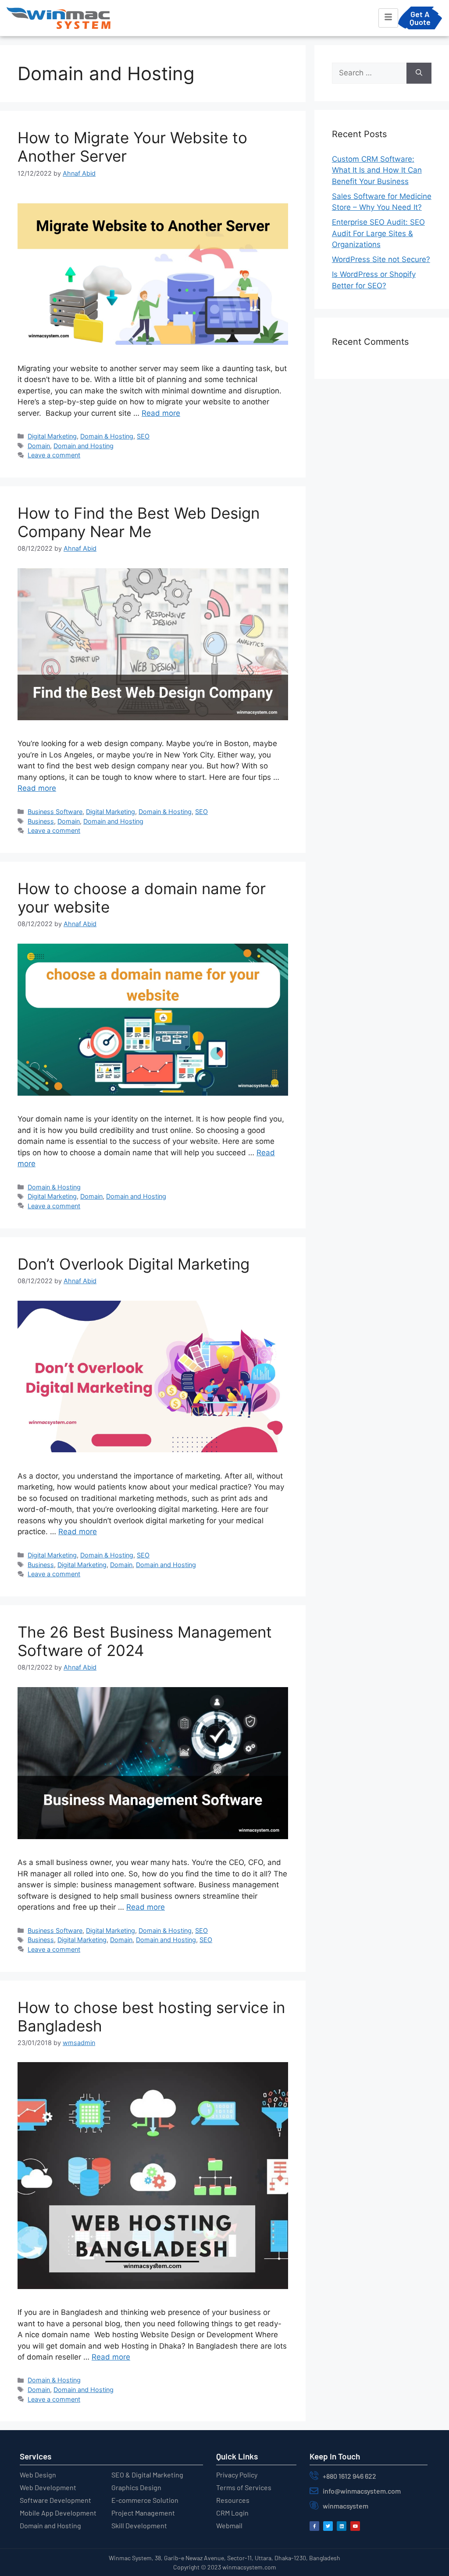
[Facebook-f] (314, 2526)
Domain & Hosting (107, 436)
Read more (161, 413)
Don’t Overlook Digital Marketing (134, 1264)
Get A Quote (420, 18)
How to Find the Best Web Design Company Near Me (139, 522)
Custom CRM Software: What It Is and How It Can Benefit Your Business (377, 170)
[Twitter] (328, 2526)
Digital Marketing (52, 436)
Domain (39, 446)
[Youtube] (355, 2526)
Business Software (55, 812)
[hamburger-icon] (388, 18)
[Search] (419, 73)
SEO (143, 436)
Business (41, 821)
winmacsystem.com (249, 2567)
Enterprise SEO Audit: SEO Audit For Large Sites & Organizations (378, 233)
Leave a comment (54, 455)
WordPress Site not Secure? (381, 259)
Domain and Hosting (84, 446)
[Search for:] (369, 73)
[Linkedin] (342, 2526)
